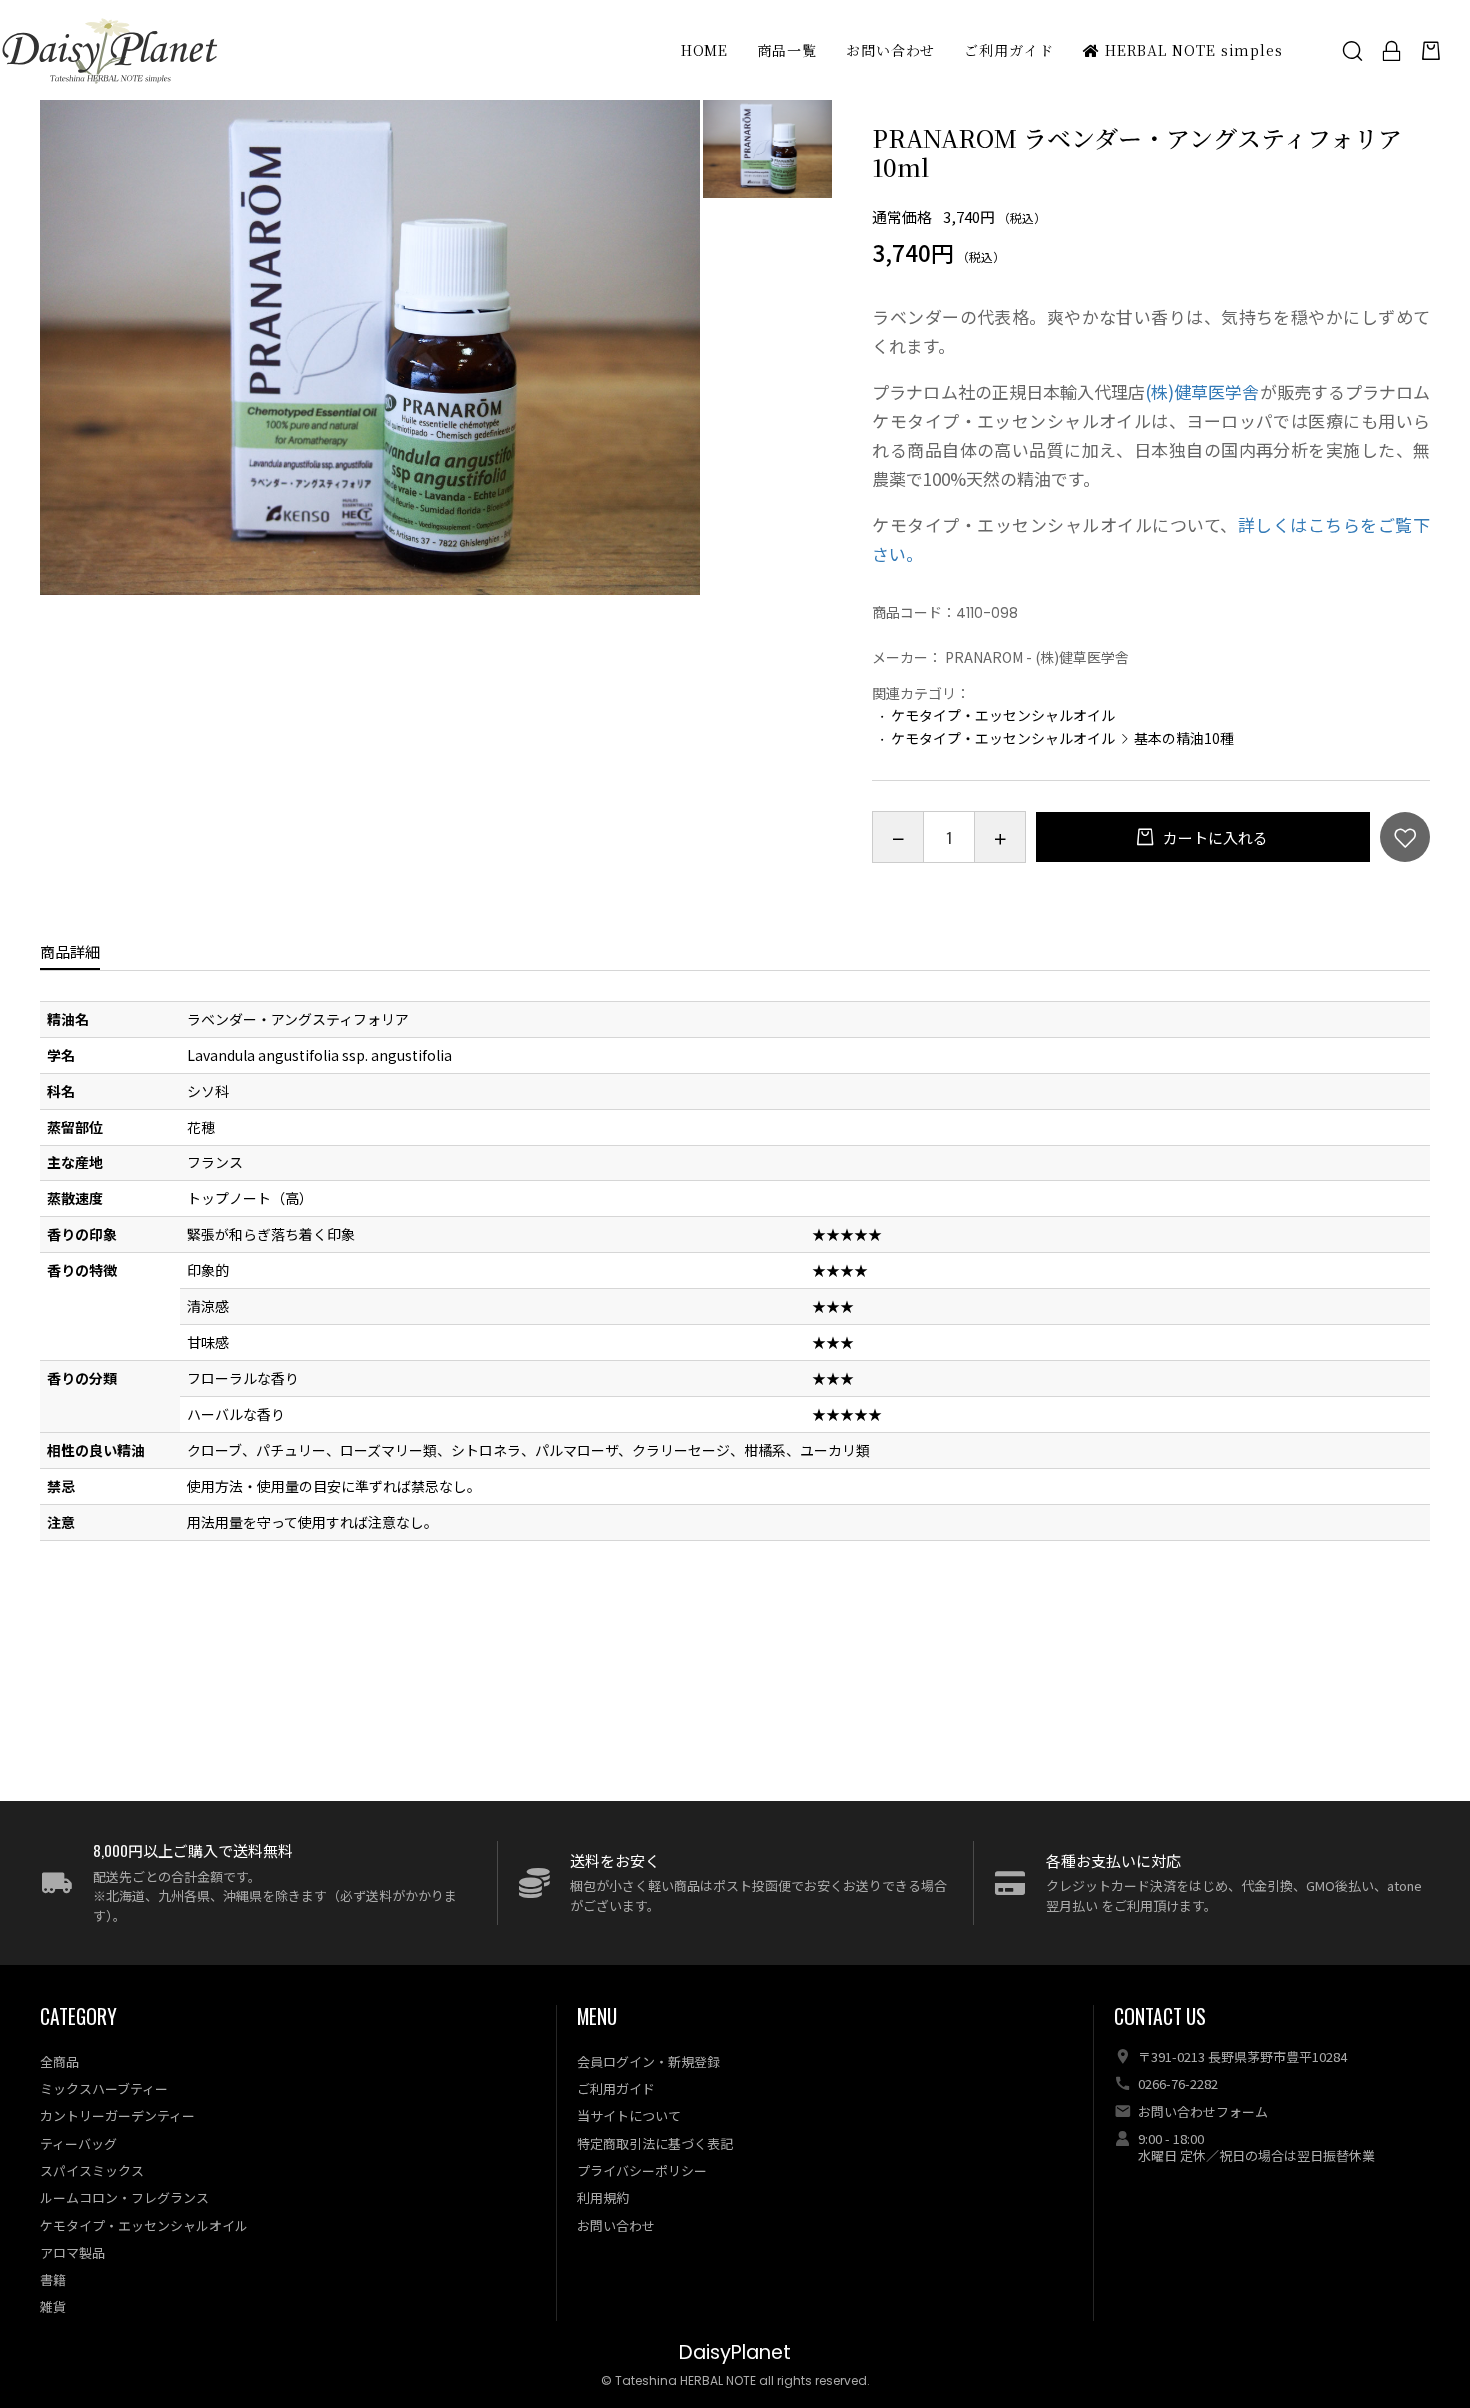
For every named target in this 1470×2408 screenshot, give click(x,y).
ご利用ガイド (1008, 50)
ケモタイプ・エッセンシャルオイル (1003, 715)
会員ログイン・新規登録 (648, 2061)
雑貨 (53, 2306)
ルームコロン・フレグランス (124, 2197)
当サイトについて (629, 2115)
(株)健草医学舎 (1202, 391)
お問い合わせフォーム (1203, 2111)
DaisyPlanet (735, 2352)
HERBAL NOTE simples (1191, 50)
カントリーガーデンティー (117, 2115)
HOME (705, 50)
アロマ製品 (72, 2252)
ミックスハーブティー (104, 2088)
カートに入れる (1214, 837)
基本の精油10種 (1184, 738)
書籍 (53, 2279)
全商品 (59, 2061)
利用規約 (603, 2197)
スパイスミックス (92, 2170)
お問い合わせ (890, 50)
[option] (370, 347)
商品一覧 (787, 50)
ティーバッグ (78, 2143)
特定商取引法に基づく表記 (655, 2143)
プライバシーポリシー (642, 2170)
